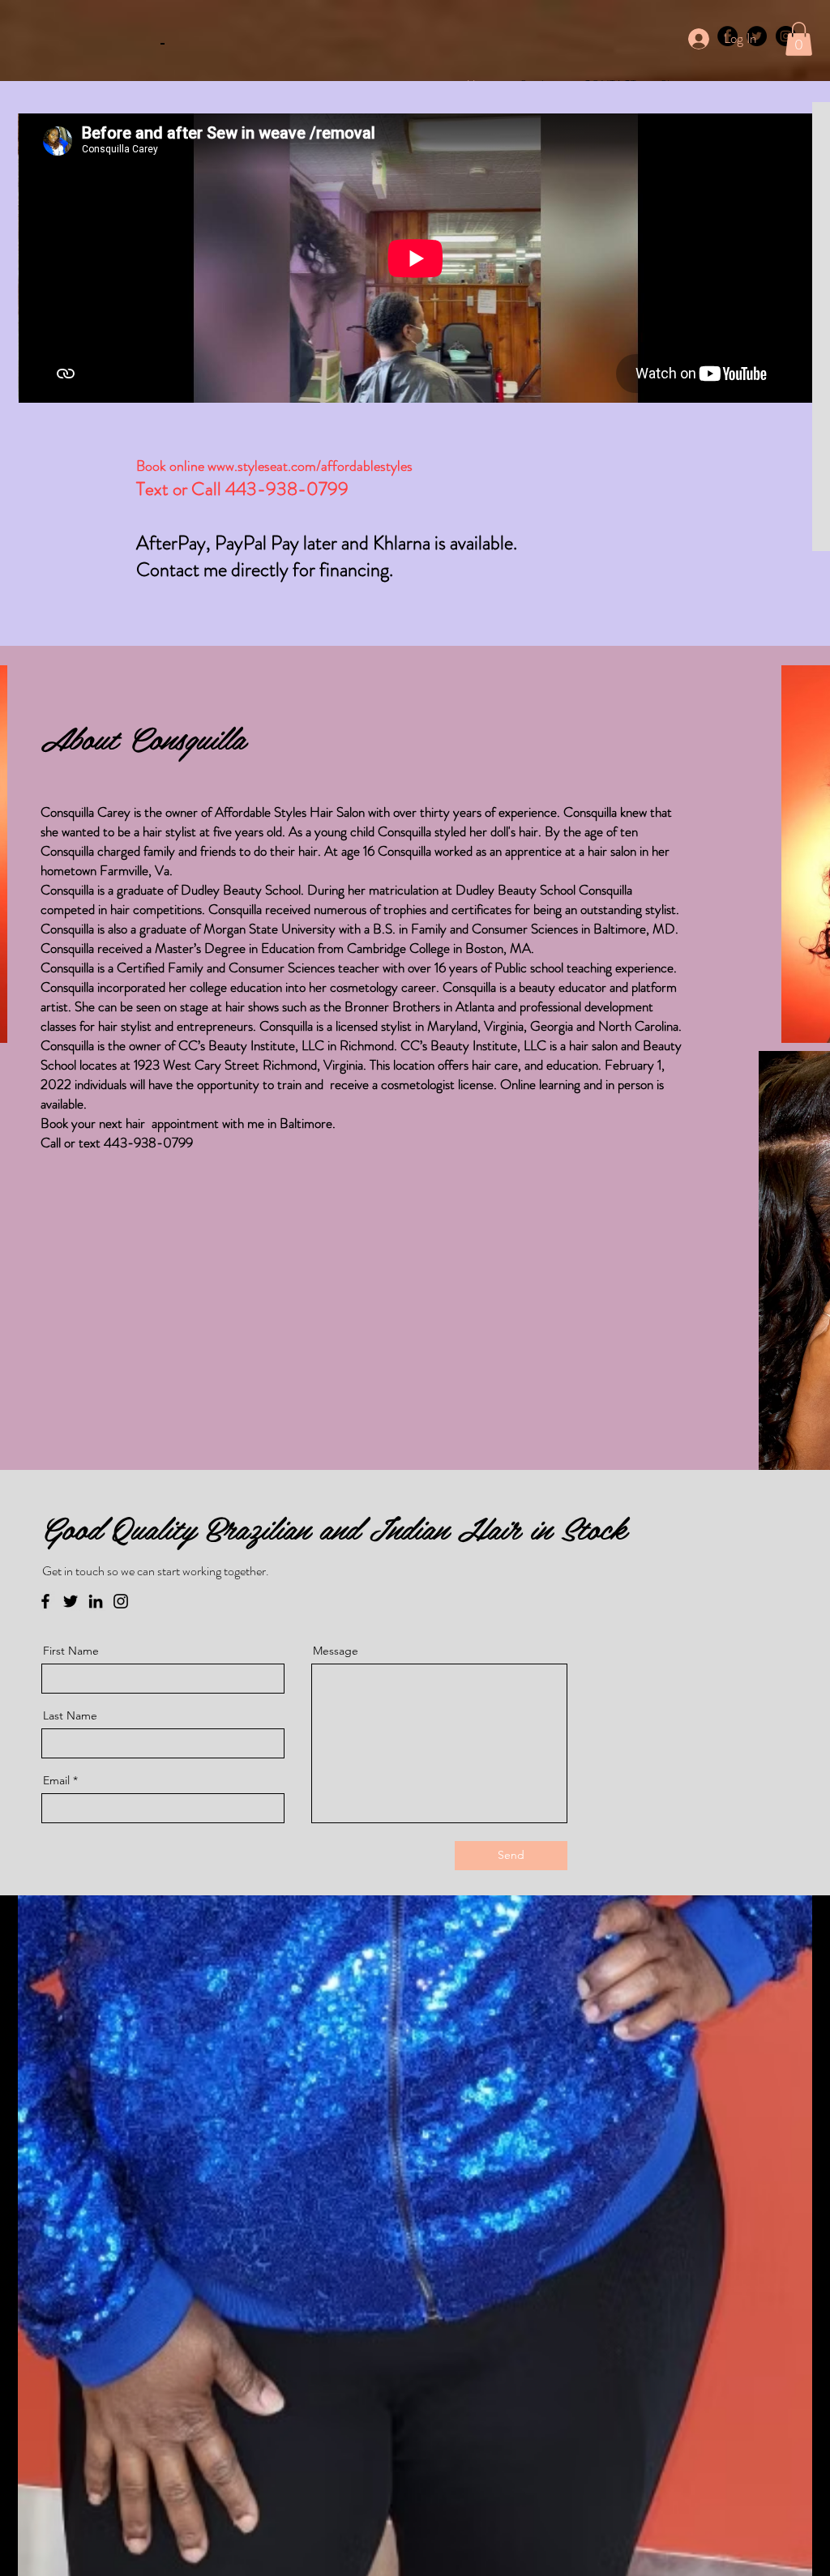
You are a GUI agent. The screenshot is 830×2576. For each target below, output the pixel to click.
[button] (799, 39)
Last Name (70, 1715)
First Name (71, 1651)
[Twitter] (71, 1601)
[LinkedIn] (96, 1601)
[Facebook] (45, 1601)
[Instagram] (121, 1601)
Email (56, 1780)
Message (336, 1651)
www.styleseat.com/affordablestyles (310, 466)
